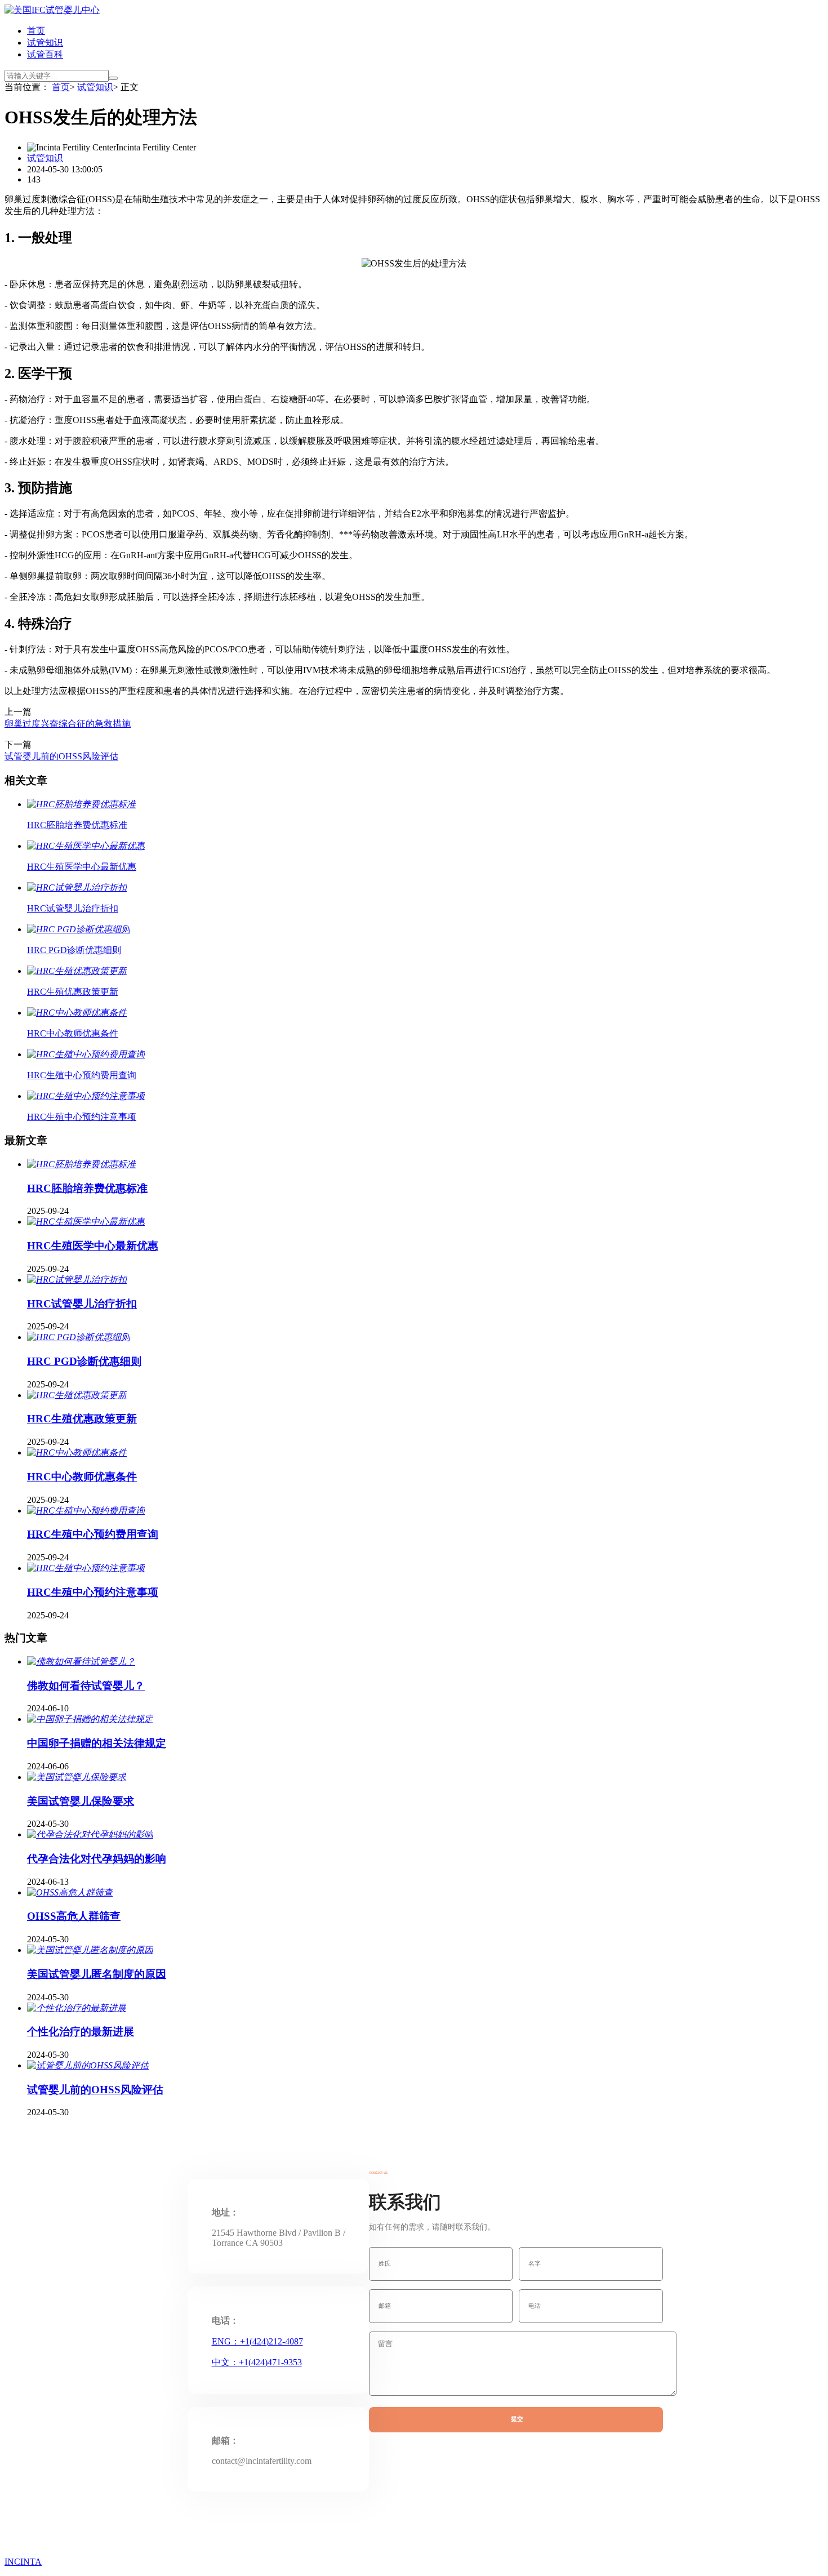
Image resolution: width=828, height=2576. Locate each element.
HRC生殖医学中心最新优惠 (93, 1246)
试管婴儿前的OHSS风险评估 (61, 756)
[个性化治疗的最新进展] (77, 2008)
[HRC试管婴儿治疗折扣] (77, 1280)
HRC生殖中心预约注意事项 (93, 1592)
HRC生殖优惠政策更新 (82, 1419)
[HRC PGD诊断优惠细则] (79, 1337)
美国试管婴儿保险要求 (81, 1801)
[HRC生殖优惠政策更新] (77, 1395)
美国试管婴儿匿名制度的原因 (97, 1974)
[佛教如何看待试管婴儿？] (81, 1661)
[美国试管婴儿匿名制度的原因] (90, 1950)
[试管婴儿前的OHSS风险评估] (88, 2065)
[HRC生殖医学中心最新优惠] (86, 1222)
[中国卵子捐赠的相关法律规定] (90, 1719)
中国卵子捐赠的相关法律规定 (97, 1743)
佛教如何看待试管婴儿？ (86, 1686)
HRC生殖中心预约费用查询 (93, 1534)
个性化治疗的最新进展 (81, 2032)
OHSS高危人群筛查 (74, 1916)
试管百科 (45, 54)
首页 (36, 31)
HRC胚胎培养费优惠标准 (87, 1188)
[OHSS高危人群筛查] (70, 1892)
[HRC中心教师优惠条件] (77, 1452)
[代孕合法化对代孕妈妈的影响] (90, 1834)
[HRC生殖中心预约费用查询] (86, 1511)
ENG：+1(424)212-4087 (257, 2341)
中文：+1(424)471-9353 (257, 2362)
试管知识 (45, 43)
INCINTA (23, 2562)
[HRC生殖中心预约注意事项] (86, 1568)
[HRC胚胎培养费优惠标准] (81, 1164)
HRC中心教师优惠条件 (82, 1477)
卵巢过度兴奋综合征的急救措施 (68, 724)
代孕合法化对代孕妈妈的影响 (97, 1859)
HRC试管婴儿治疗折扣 (82, 1304)
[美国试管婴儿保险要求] (77, 1777)
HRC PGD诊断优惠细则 (84, 1361)
